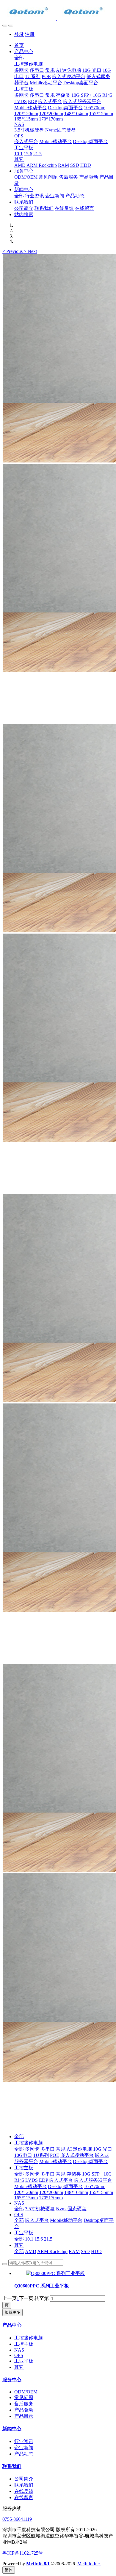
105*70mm (95, 2186)
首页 (19, 45)
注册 (30, 34)
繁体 (9, 2570)
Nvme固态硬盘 (71, 2209)
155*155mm (101, 2192)
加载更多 (12, 2312)
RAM (74, 2251)
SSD (85, 2251)
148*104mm (76, 2192)
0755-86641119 (17, 2519)
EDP (43, 2180)
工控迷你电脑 (29, 2143)
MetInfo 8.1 (38, 2564)
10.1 (29, 2239)
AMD (31, 2251)
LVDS (32, 2180)
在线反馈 (24, 2491)
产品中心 (12, 2325)
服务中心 (12, 2380)
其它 (19, 2245)
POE (55, 2155)
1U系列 (41, 2155)
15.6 (39, 2239)
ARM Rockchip (52, 2251)
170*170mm (51, 2198)
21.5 (48, 2239)
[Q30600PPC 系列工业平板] (55, 2273)
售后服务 (24, 2404)
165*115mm (26, 2198)
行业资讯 (24, 2441)
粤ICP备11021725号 (23, 2553)
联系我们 (12, 2466)
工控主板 (24, 2168)
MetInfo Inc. (89, 2564)
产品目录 (24, 2416)
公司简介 (24, 2479)
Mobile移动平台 (55, 2161)
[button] (13, 251)
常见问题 (24, 2397)
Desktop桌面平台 (90, 2161)
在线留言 (24, 2497)
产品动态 (24, 2454)
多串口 (48, 2149)
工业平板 (24, 2233)
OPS (19, 2215)
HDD (96, 2251)
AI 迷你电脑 (79, 2149)
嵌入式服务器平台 (93, 2180)
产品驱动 (24, 2410)
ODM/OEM (26, 2392)
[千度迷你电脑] (58, 12)
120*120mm (26, 2192)
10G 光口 (103, 2149)
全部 (19, 58)
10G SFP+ (92, 2174)
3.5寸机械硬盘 (40, 2209)
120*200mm (51, 2192)
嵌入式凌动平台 (77, 2155)
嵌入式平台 (61, 2180)
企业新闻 (24, 2448)
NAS (19, 2203)
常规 (61, 2149)
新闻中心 (12, 2429)
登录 (19, 34)
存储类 (74, 2174)
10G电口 (23, 2155)
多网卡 (32, 2149)
